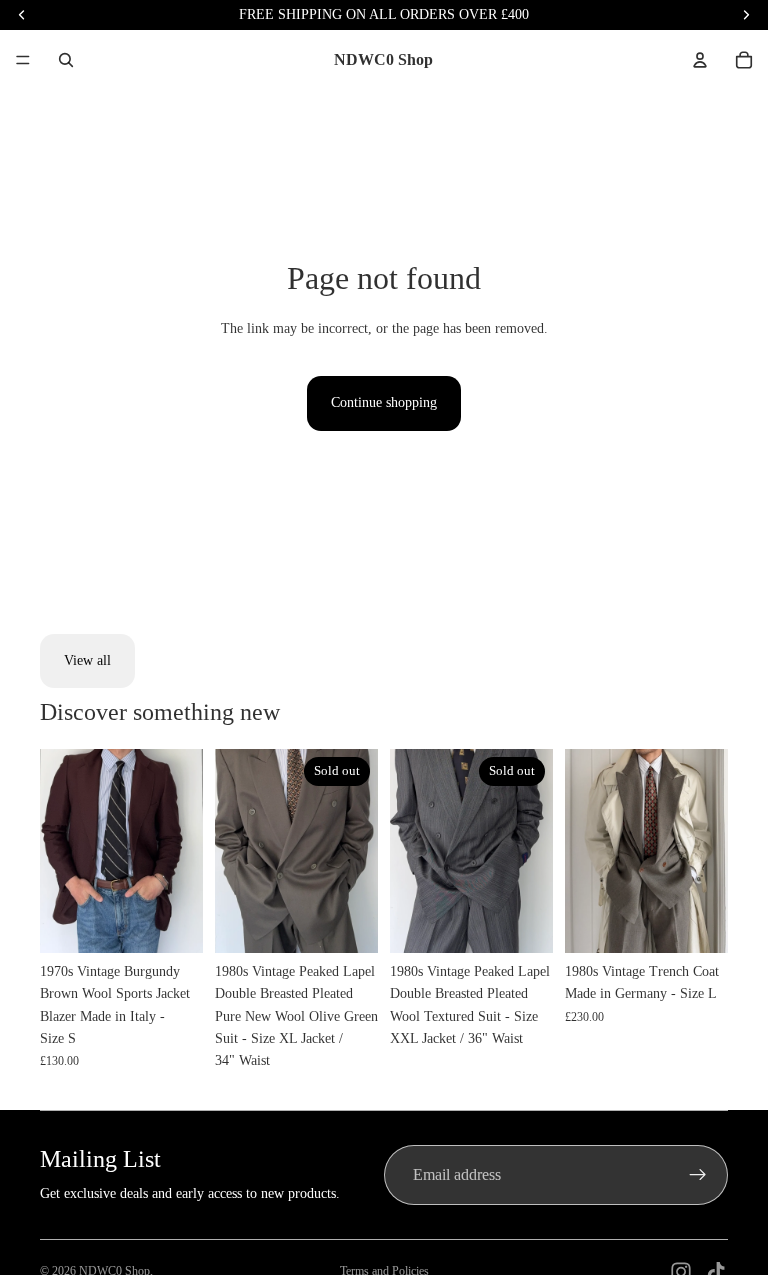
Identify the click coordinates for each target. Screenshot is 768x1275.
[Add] (172, 922)
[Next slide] (181, 851)
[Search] (66, 60)
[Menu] (23, 60)
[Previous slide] (62, 851)
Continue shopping (384, 402)
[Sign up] (698, 1175)
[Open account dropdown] (700, 60)
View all (87, 660)
